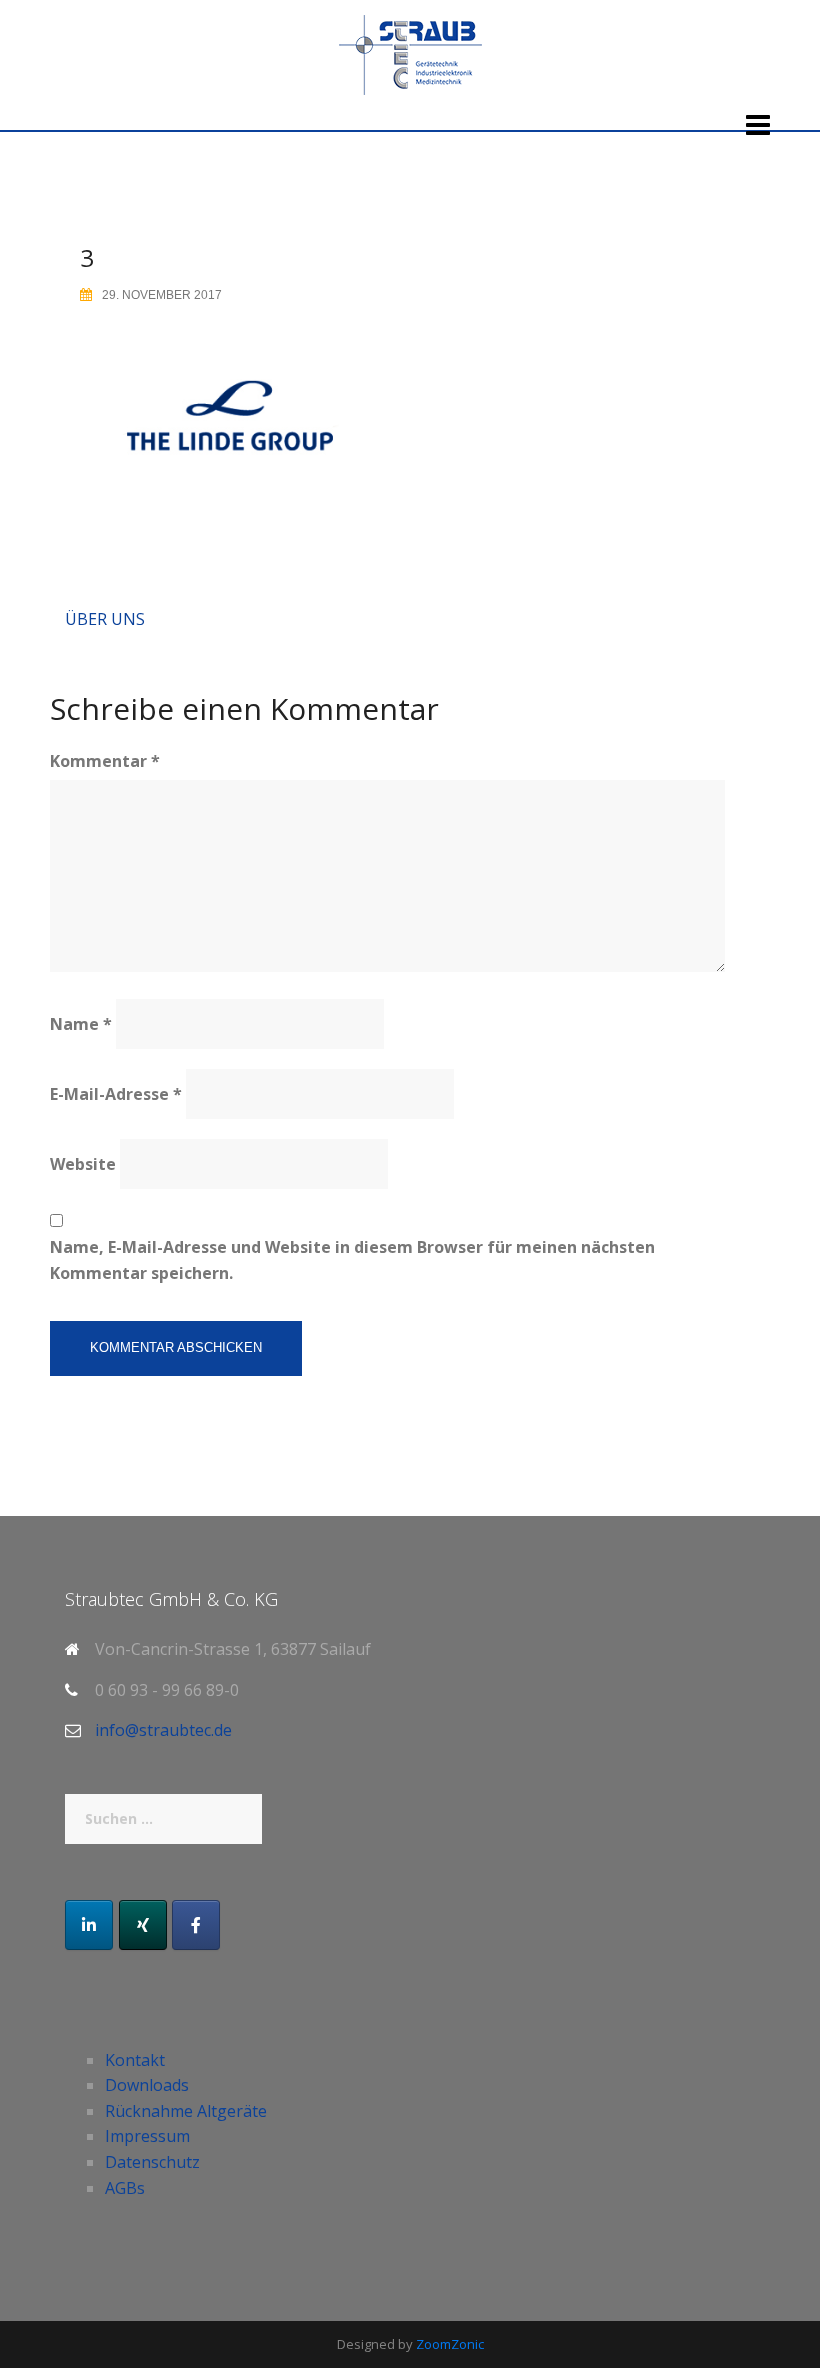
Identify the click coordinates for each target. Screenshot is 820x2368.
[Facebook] (196, 1925)
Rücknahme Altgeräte (186, 2111)
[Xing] (143, 1925)
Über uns (105, 619)
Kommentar (105, 761)
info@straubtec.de (163, 1730)
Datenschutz (152, 2162)
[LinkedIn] (89, 1925)
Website (83, 1164)
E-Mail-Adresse (116, 1094)
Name (81, 1024)
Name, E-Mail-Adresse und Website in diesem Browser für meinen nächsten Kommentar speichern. (352, 1260)
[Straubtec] (410, 53)
